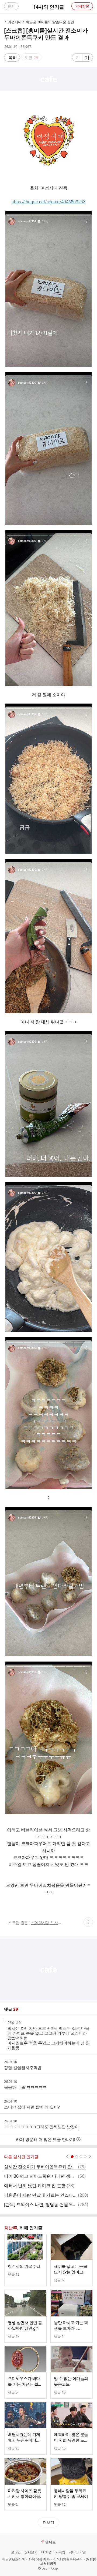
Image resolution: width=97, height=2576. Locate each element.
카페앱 (60, 2552)
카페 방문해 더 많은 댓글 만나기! (46, 2139)
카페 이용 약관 (39, 2560)
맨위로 (51, 2542)
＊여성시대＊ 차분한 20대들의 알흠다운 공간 (48, 1923)
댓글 (14, 2274)
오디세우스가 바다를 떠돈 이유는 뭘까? (24, 2381)
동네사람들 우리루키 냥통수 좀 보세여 (71, 2493)
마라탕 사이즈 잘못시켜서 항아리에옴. (24, 2493)
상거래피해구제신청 (68, 2560)
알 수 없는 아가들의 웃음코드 (71, 2381)
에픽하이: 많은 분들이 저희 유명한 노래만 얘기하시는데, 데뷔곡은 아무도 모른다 (71, 2437)
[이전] (67, 2157)
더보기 (48, 2522)
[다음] (90, 2157)
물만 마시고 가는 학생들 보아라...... (71, 2325)
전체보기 (31, 2552)
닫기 (11, 6)
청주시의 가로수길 (24, 2266)
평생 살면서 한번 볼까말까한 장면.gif (25, 2325)
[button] (88, 1922)
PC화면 (46, 2552)
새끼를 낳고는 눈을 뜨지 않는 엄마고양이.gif (70, 2269)
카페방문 (82, 6)
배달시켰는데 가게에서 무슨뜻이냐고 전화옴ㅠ (24, 2437)
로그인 (16, 2552)
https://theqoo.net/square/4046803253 (48, 202)
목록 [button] (12, 57)
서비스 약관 (77, 2552)
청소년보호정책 (13, 2560)
